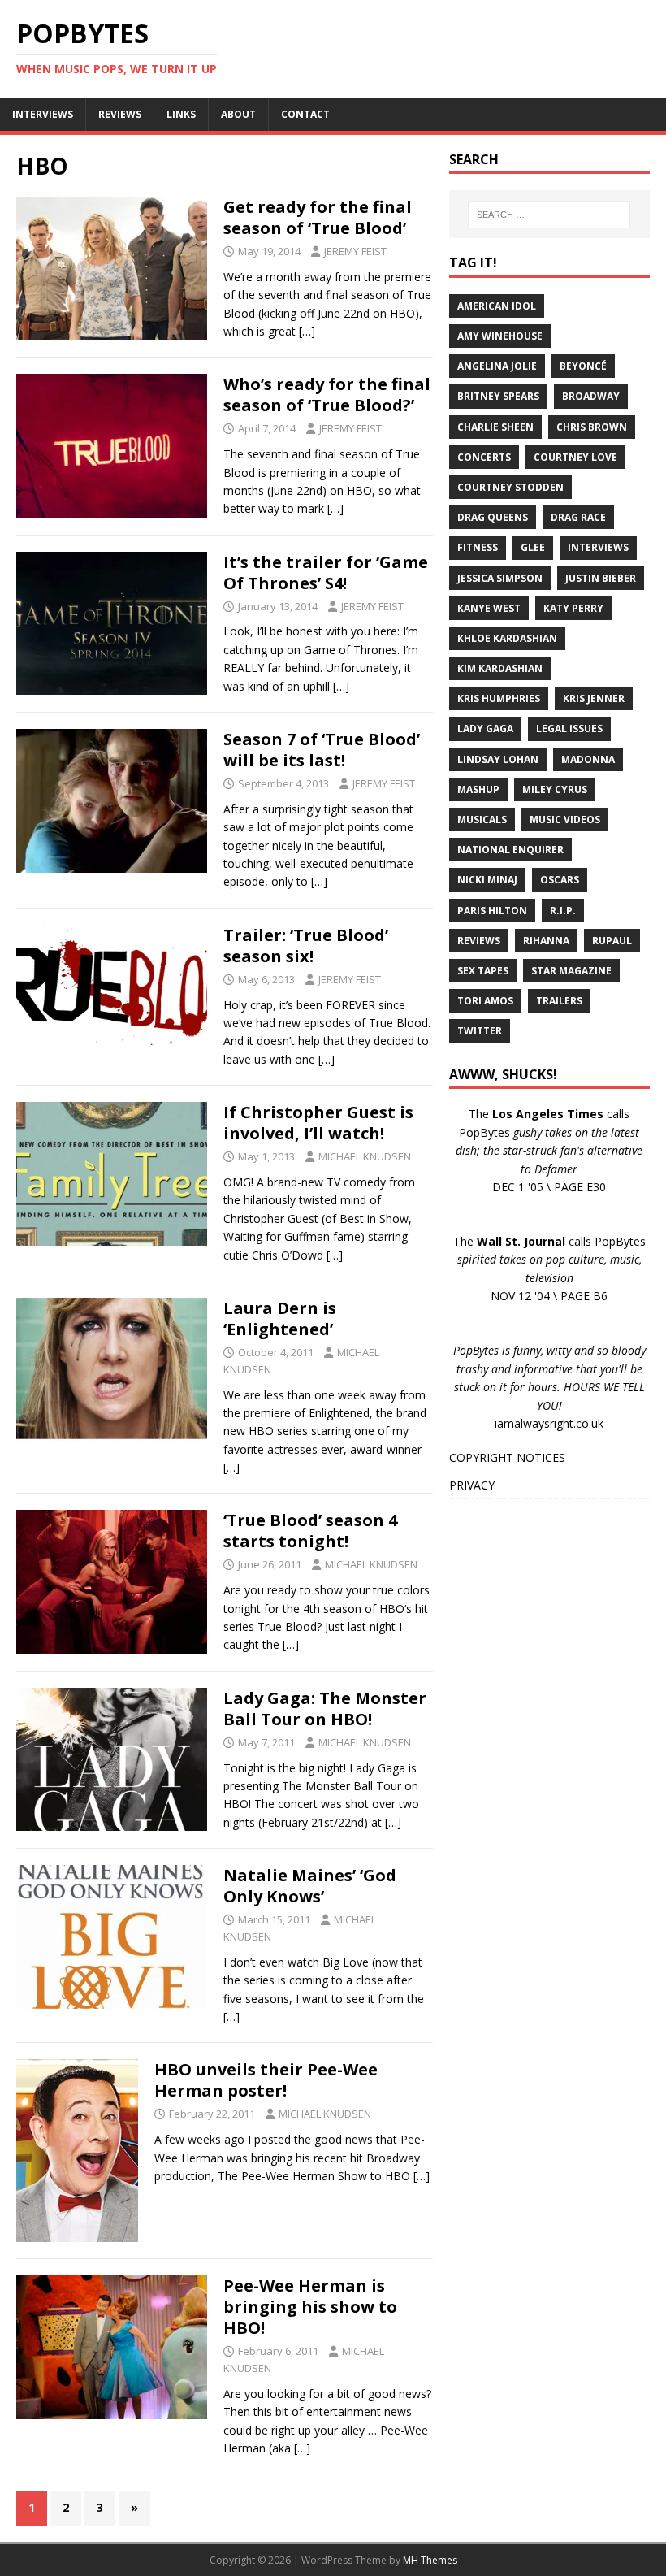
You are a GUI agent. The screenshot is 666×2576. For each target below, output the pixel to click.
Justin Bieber (601, 578)
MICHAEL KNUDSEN (365, 1156)
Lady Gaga (485, 729)
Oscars (560, 880)
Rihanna (546, 941)
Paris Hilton (492, 911)
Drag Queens (493, 517)
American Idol (497, 306)
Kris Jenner (594, 698)
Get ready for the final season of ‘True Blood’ (318, 217)
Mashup (478, 789)
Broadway (591, 396)
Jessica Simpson (500, 578)
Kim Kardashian (500, 668)
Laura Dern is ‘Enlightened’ (280, 1318)
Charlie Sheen (495, 427)
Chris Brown (592, 427)
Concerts (484, 457)
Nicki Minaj (487, 880)
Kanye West (489, 608)
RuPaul (612, 941)
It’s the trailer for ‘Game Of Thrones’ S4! (326, 572)
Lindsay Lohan (498, 759)
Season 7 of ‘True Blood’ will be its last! (322, 750)
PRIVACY (472, 1485)
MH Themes (430, 2560)
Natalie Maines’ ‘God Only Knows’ (310, 1886)
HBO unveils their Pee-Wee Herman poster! (266, 2080)
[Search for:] (549, 215)
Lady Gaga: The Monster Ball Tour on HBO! (325, 1709)
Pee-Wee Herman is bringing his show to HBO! (310, 2307)
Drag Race (578, 517)
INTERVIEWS (43, 114)
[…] (307, 331)
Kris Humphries (499, 698)
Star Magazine (571, 971)
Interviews (598, 547)
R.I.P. (563, 911)
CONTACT (305, 114)
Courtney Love (575, 457)
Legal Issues (569, 729)
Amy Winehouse (500, 336)
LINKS (181, 114)
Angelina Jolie (497, 366)
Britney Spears (498, 396)
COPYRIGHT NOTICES (507, 1457)
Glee (533, 547)
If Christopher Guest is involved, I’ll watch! (318, 1123)
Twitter (480, 1031)
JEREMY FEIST (355, 251)
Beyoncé (583, 366)
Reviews (479, 941)
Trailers (559, 1001)
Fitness (478, 547)
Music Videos (565, 820)
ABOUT (238, 114)
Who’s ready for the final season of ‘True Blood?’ (327, 395)
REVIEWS (120, 114)
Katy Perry (573, 608)
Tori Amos (485, 1001)
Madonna (588, 759)
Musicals (482, 820)
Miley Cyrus (555, 789)
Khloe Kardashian (507, 638)
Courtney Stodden (510, 487)
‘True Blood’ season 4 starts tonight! (310, 1531)
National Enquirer (510, 850)
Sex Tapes (483, 971)
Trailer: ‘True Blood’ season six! (306, 945)
